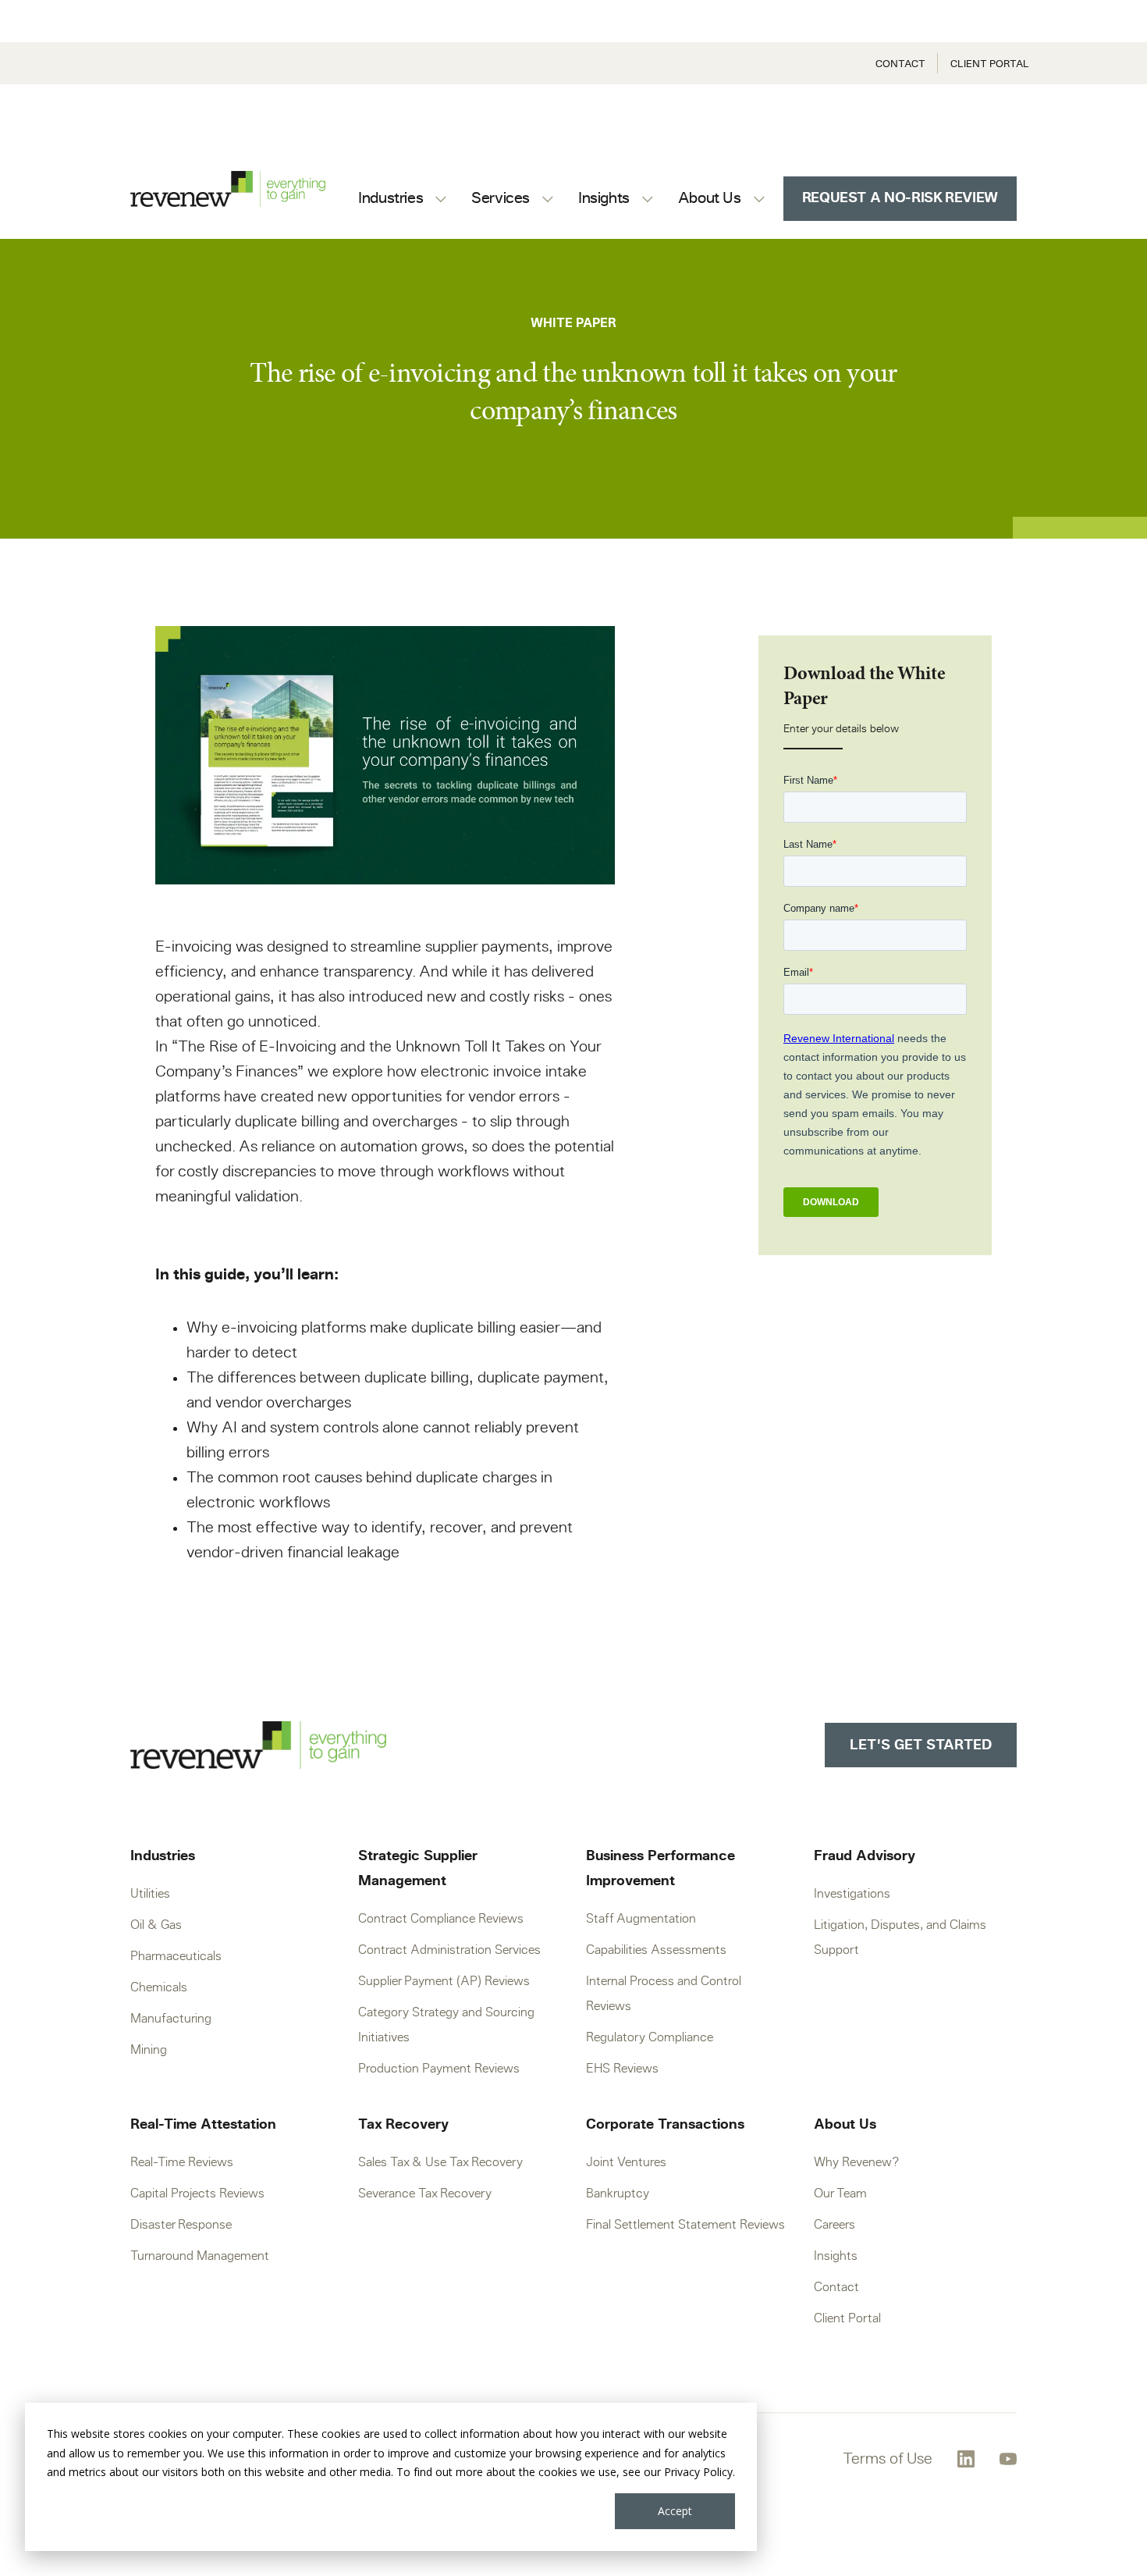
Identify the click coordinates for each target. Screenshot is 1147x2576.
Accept (675, 2511)
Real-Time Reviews (182, 2162)
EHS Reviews (622, 2069)
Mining (149, 2050)
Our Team (840, 2194)
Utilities (150, 1894)
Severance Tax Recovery (425, 2194)
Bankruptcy (618, 2194)
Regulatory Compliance (650, 2037)
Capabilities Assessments (656, 1950)
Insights (836, 2256)
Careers (835, 2225)
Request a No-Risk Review (900, 198)
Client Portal (990, 64)
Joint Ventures (626, 2162)
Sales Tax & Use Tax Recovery (440, 2162)
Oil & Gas (156, 1925)
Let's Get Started (921, 1745)
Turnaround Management (200, 2256)
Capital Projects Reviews (197, 2194)
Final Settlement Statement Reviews (685, 2225)
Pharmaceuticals (176, 1956)
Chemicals (159, 1987)
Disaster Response (181, 2225)
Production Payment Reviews (439, 2069)
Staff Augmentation (641, 1919)
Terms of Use (888, 2459)
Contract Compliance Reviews (441, 1919)
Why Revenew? (856, 2162)
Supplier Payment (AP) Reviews (444, 1981)
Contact (900, 64)
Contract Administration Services (449, 1950)
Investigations (852, 1894)
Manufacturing (171, 2019)
